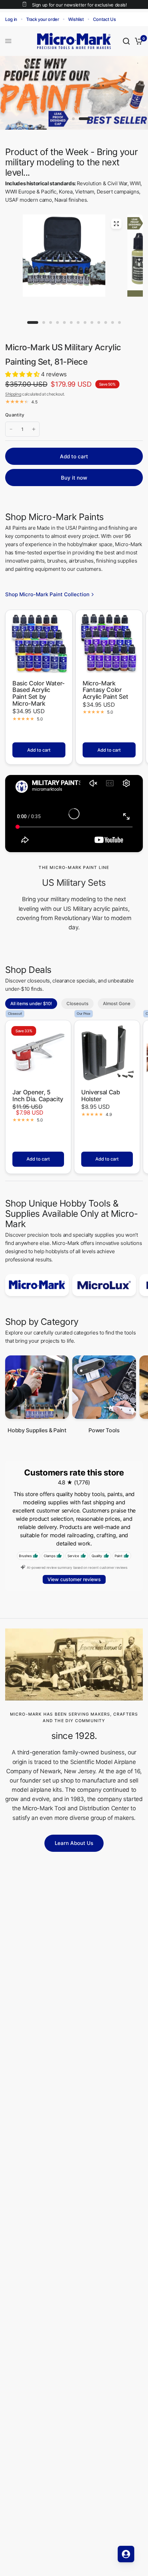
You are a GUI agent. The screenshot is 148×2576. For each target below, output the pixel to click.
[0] (138, 41)
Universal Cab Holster (101, 1096)
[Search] (126, 41)
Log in (11, 19)
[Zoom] (116, 224)
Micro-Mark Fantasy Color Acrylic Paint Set (105, 690)
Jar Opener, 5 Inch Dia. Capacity (38, 1096)
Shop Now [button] (118, 114)
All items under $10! (31, 1003)
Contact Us (104, 19)
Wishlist (76, 19)
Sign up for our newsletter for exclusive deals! (79, 5)
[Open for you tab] (126, 2554)
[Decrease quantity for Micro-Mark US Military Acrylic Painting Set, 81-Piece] (11, 429)
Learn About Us (74, 1843)
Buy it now (74, 478)
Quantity (15, 415)
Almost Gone (117, 1003)
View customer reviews (74, 1579)
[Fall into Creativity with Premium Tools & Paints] (74, 93)
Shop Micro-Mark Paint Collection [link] (47, 594)
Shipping (13, 394)
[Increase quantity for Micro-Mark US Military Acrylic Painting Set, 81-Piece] (34, 429)
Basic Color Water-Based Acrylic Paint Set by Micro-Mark (39, 693)
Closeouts (77, 1003)
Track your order (43, 19)
